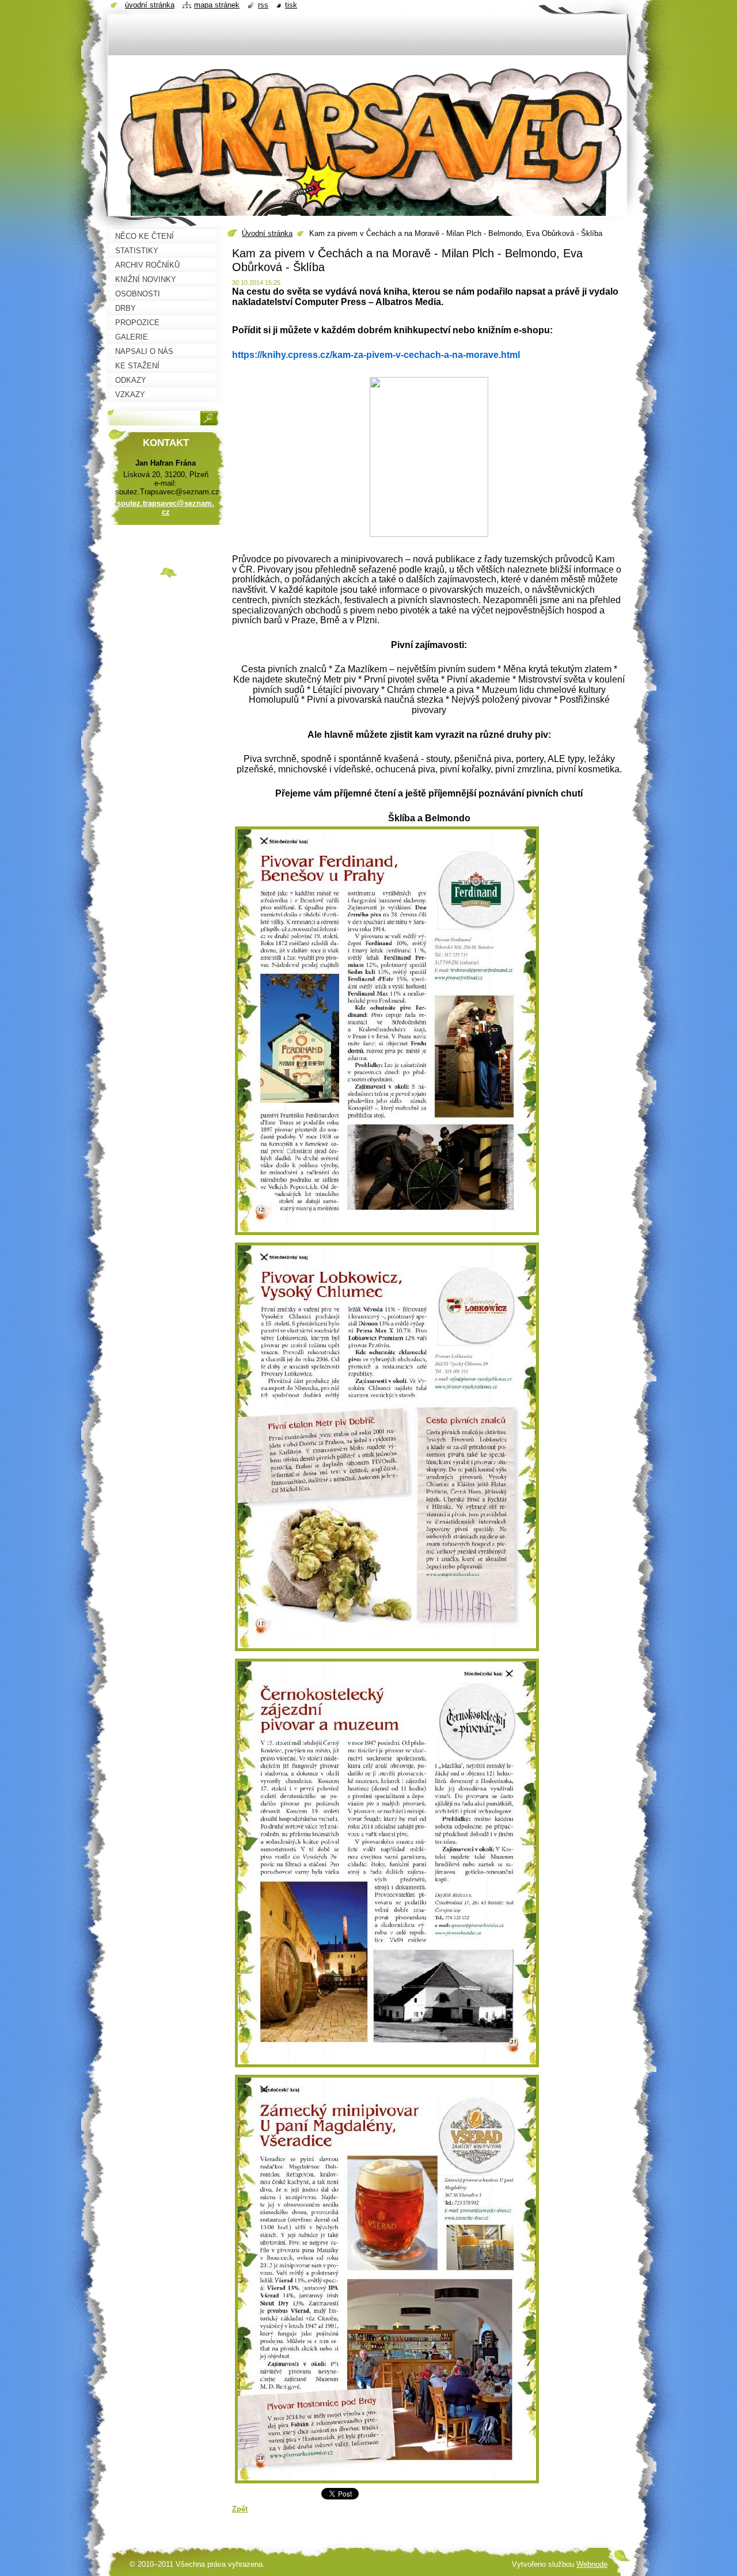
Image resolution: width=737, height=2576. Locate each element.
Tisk (291, 5)
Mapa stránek (217, 5)
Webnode (592, 2564)
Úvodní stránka (267, 233)
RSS (263, 5)
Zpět (240, 2509)
